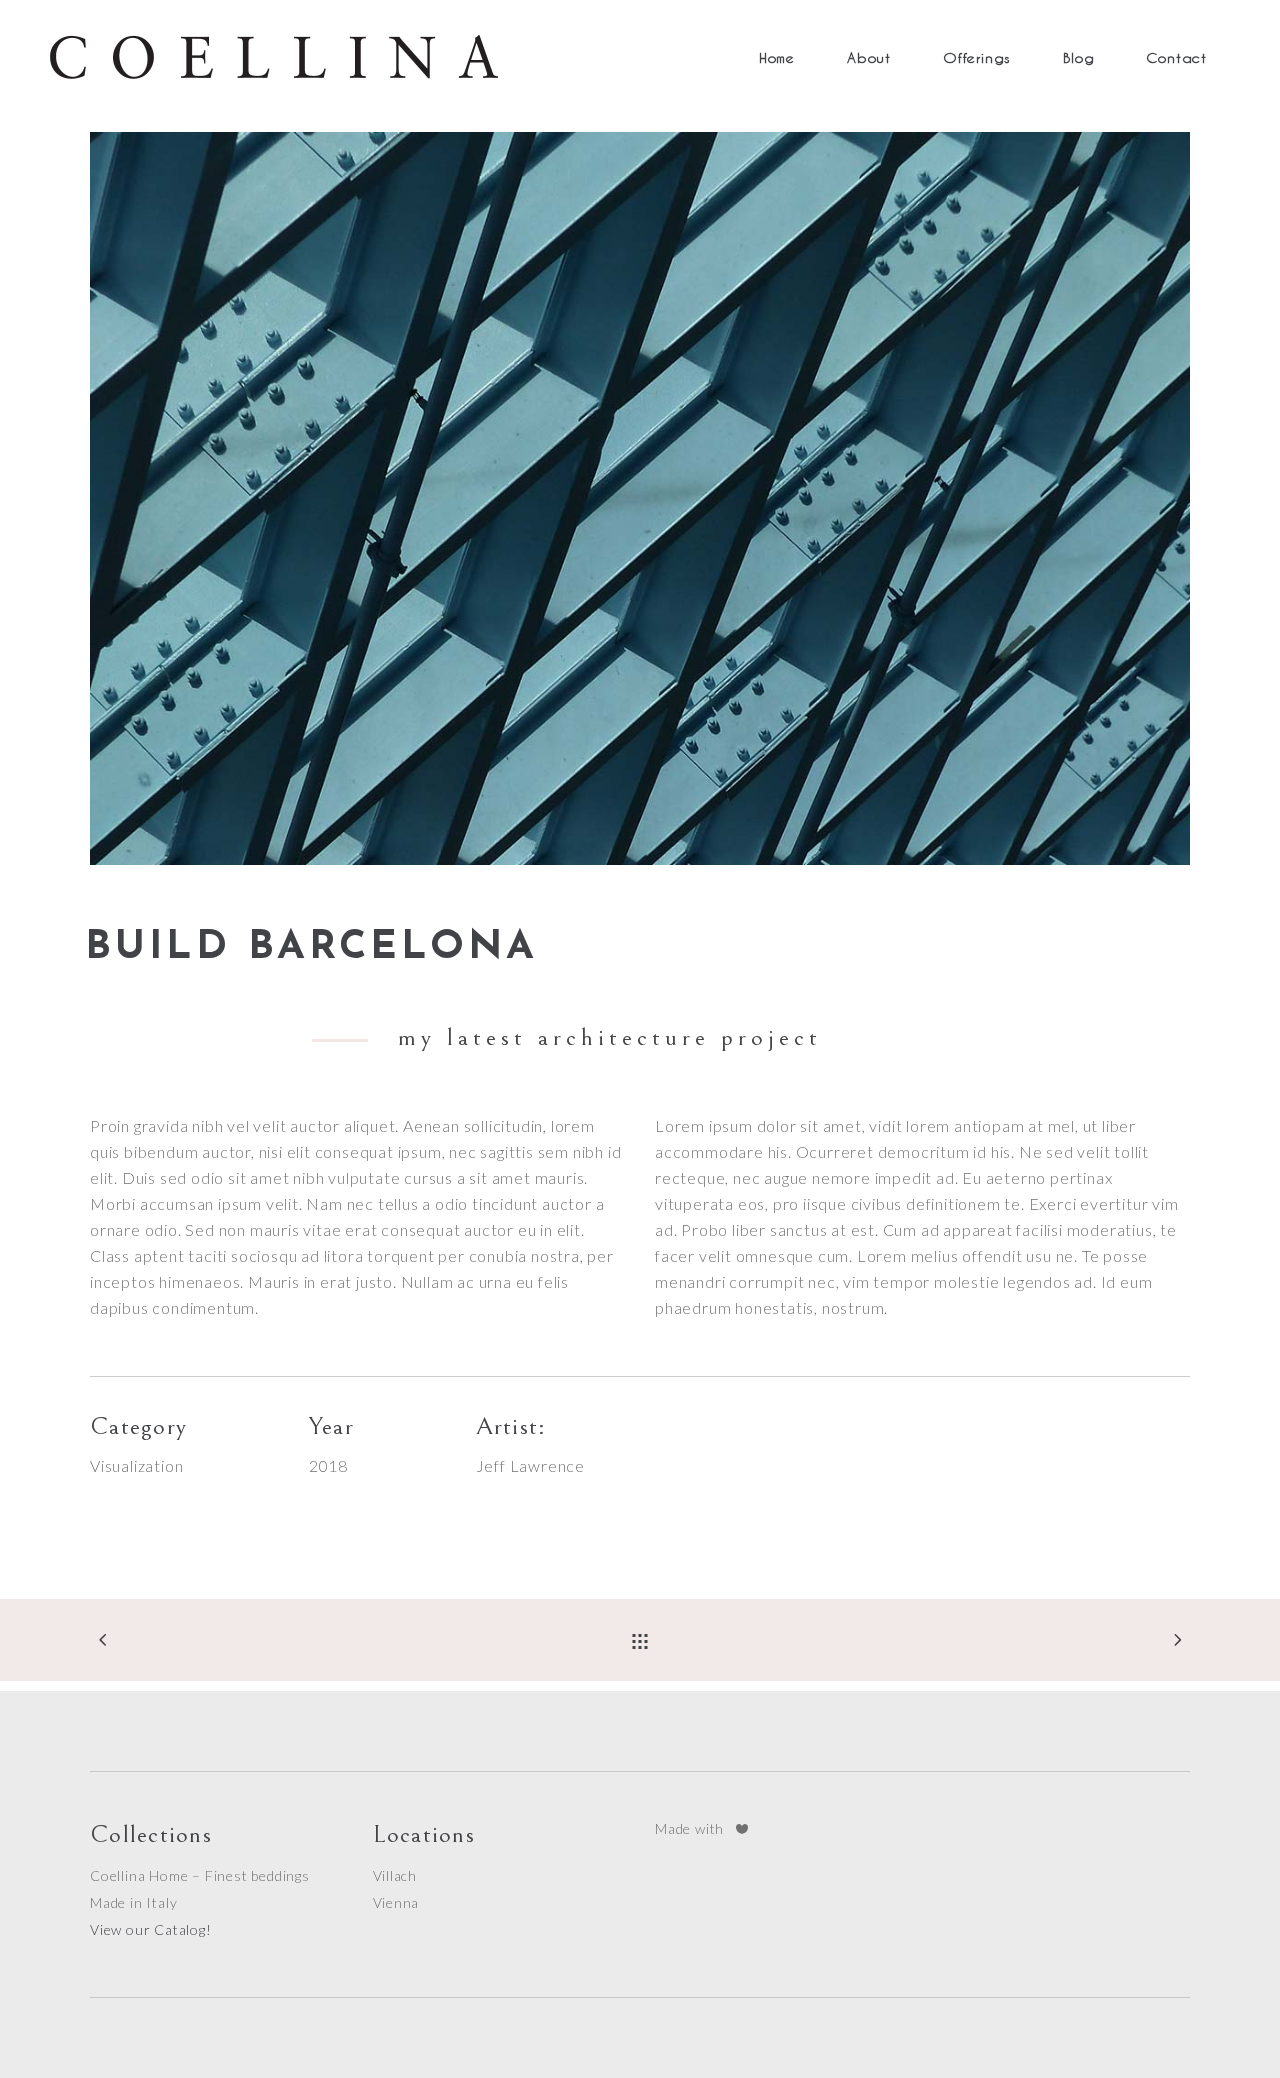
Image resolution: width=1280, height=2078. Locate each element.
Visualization (136, 1465)
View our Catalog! (151, 1929)
